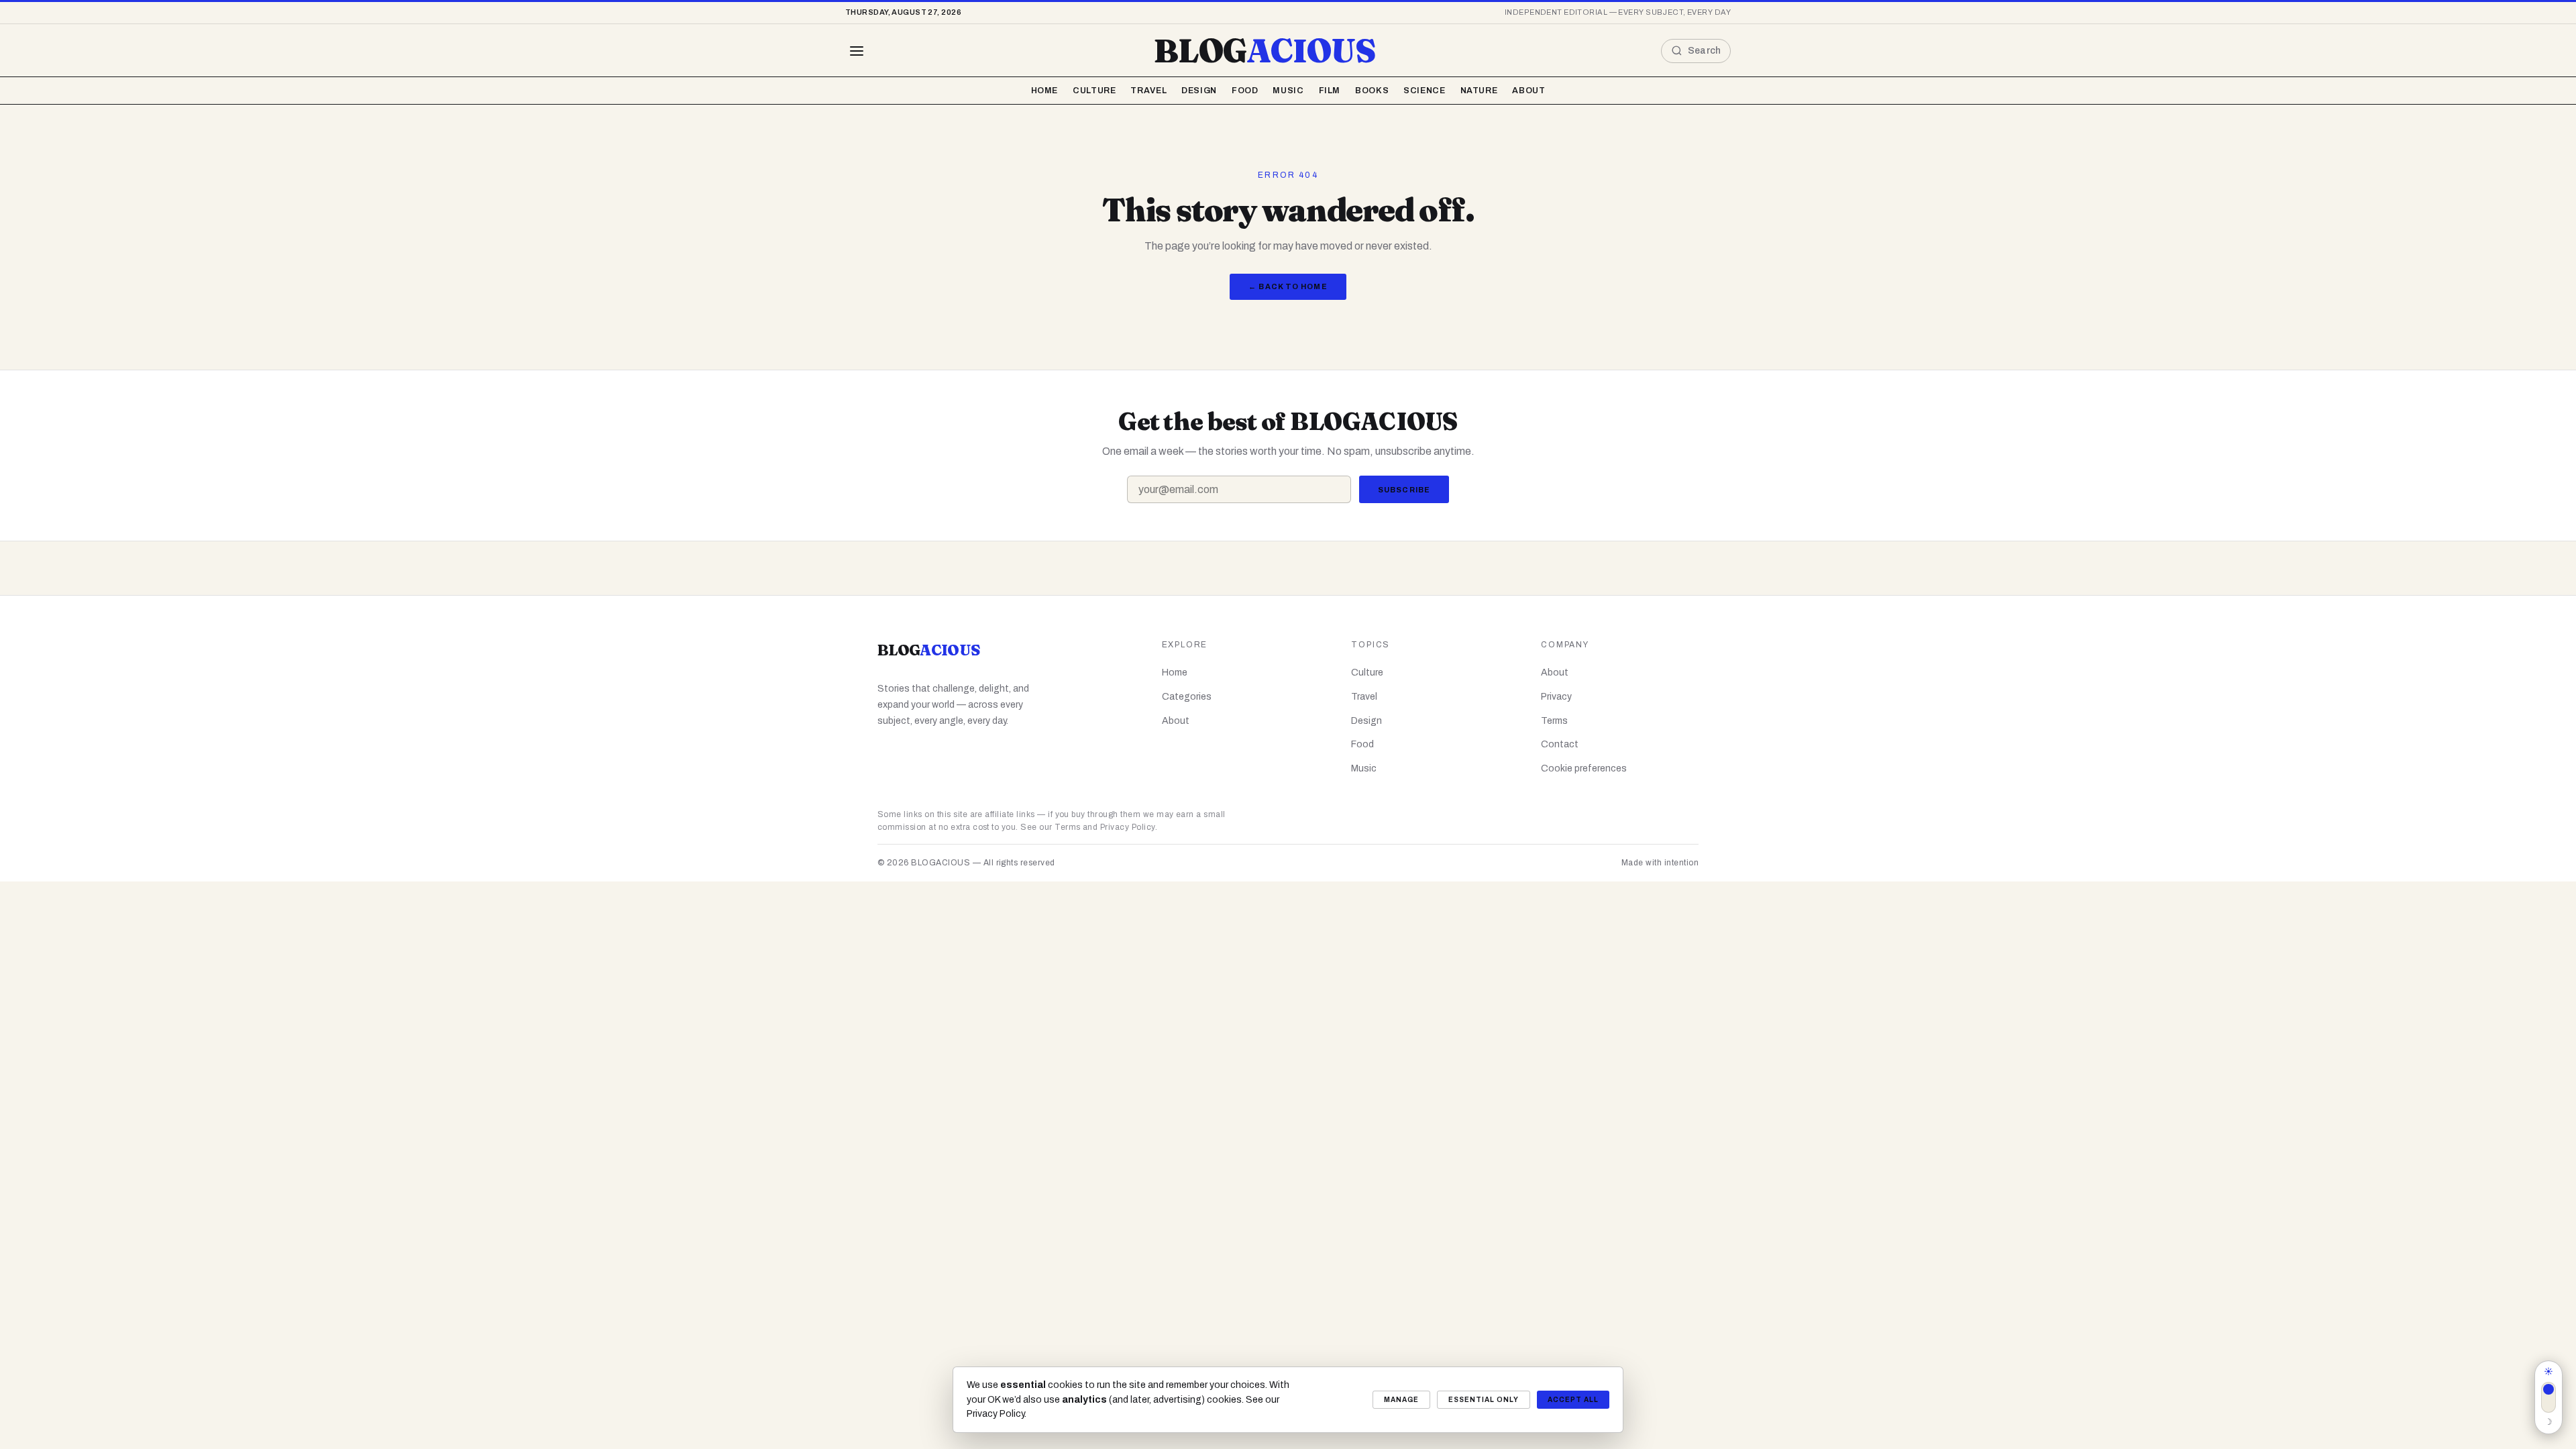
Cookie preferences (1584, 768)
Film (1330, 91)
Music (1288, 91)
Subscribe (1404, 490)
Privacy (1556, 697)
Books (1372, 91)
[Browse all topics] (857, 51)
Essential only (1484, 1400)
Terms (1554, 721)
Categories (1187, 697)
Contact (1560, 744)
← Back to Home (1288, 286)
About (1528, 91)
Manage (1401, 1400)
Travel (1148, 91)
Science (1424, 91)
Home (1045, 91)
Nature (1479, 91)
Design (1199, 91)
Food (1245, 91)
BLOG (1265, 51)
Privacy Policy (1128, 827)
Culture (1094, 91)
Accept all (1573, 1400)
